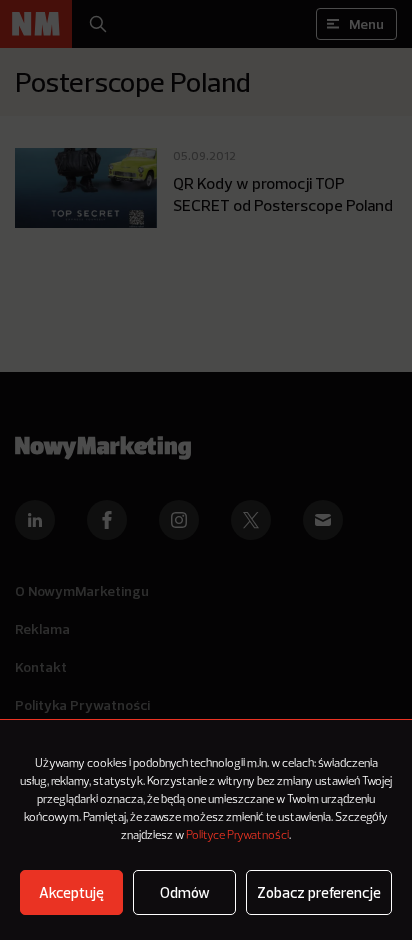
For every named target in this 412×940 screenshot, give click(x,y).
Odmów (185, 892)
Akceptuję (71, 892)
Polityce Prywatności (237, 836)
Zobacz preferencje (319, 892)
